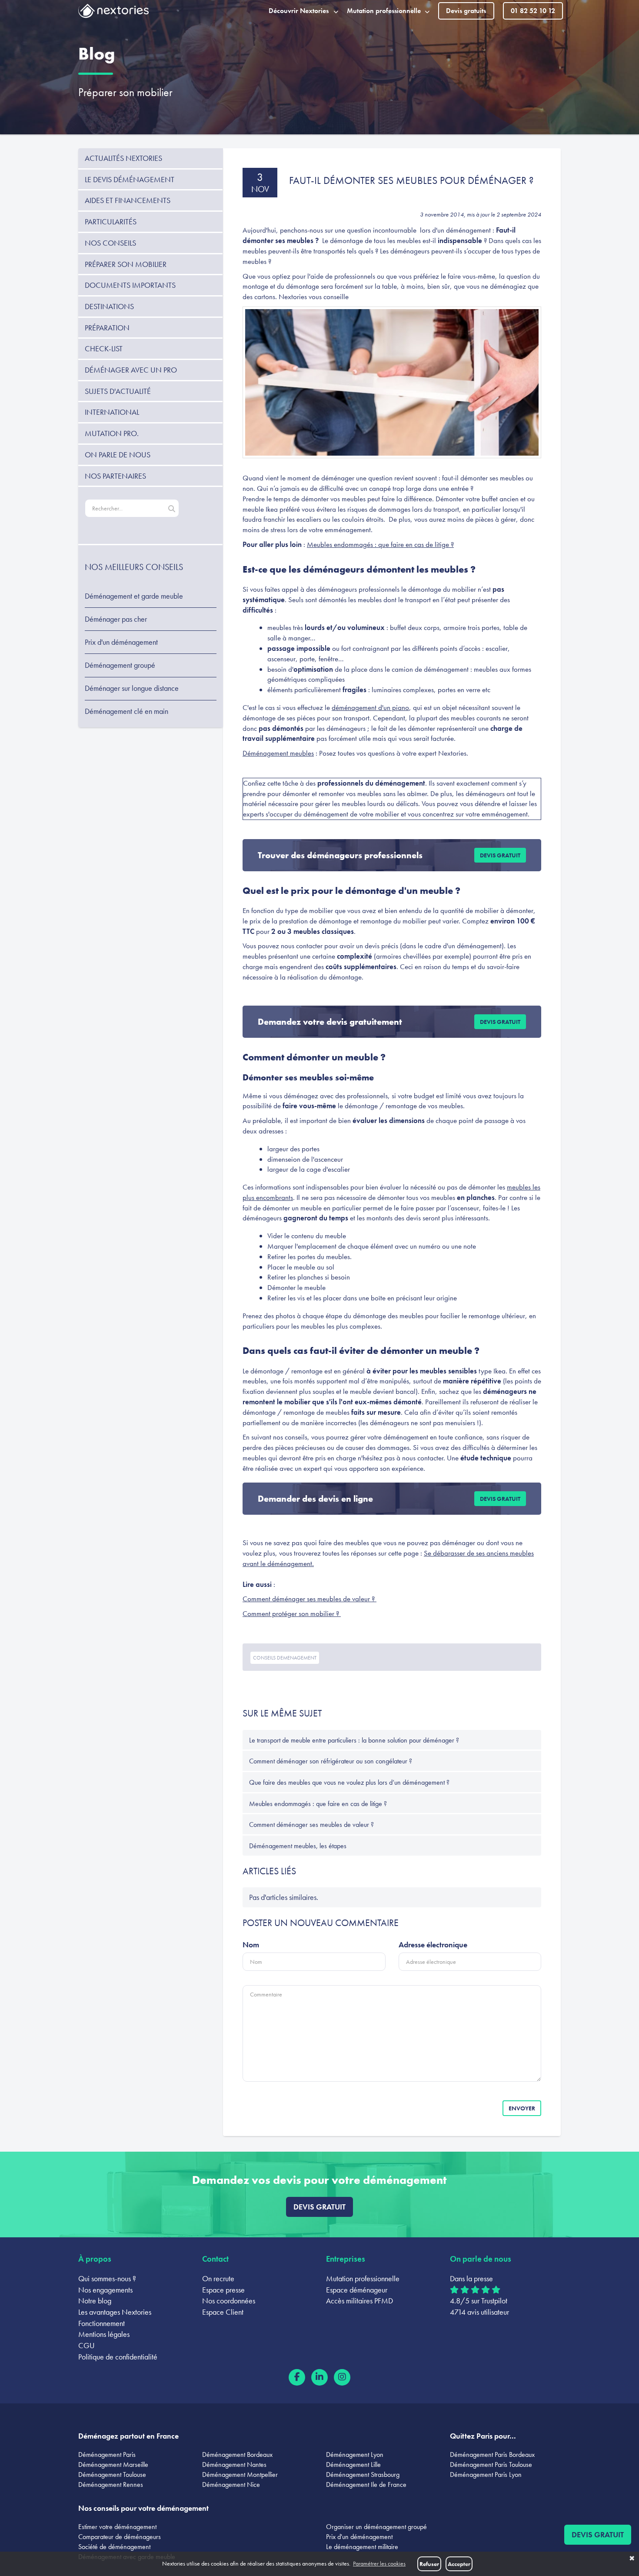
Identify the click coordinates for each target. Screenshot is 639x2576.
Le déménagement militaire (362, 2547)
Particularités (111, 222)
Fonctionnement (102, 2323)
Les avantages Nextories (115, 2312)
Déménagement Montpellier (240, 2474)
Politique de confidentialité (118, 2357)
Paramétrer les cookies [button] (379, 2564)
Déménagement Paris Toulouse (491, 2464)
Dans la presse (471, 2278)
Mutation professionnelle (363, 2278)
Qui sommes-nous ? (107, 2278)
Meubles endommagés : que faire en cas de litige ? (380, 544)
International (112, 412)
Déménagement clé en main (126, 711)
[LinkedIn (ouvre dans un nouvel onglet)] (319, 2377)
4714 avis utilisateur (479, 2312)
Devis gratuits (466, 11)
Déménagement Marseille (113, 2464)
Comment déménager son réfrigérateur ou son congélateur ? (331, 1761)
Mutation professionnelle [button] (384, 11)
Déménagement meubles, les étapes (298, 1846)
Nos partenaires (115, 476)
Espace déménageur (357, 2290)
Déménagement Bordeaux (237, 2454)
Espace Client (223, 2312)
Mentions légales (104, 2334)
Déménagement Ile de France (366, 2484)
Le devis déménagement (130, 179)
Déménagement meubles (278, 753)
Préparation (107, 328)
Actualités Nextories (123, 158)
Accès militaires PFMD (359, 2301)
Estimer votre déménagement (117, 2527)
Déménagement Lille (353, 2464)
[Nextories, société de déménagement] (113, 13)
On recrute (218, 2278)
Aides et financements (128, 200)
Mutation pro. (112, 433)
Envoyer (522, 2108)
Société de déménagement (114, 2547)
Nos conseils (110, 243)
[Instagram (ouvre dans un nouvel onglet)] (342, 2377)
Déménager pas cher (116, 619)
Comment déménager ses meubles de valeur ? (310, 1599)
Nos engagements (105, 2290)
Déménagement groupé (120, 665)
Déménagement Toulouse (112, 2474)
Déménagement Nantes (234, 2464)
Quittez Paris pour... (483, 2436)
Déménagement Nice (231, 2484)
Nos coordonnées (229, 2301)
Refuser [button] (429, 2564)
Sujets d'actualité (118, 391)
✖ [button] (632, 2559)
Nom (251, 1944)
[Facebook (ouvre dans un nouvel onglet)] (297, 2377)
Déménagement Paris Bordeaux (492, 2454)
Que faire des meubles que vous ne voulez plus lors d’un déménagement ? (349, 1782)
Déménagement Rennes (111, 2484)
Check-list (104, 348)
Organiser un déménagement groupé (376, 2527)
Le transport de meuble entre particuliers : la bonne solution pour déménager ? (354, 1740)
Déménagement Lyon (355, 2454)
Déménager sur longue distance (132, 688)
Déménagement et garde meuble (134, 596)
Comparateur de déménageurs (120, 2537)
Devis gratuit (500, 855)
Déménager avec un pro (131, 370)
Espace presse (223, 2290)
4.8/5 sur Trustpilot (479, 2301)
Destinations (109, 306)
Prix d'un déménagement (121, 642)
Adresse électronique (433, 1944)
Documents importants (130, 285)
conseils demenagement (285, 1658)
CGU (87, 2345)
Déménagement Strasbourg (363, 2474)
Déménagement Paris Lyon (486, 2474)
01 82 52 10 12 (533, 11)
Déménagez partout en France (128, 2436)
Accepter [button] (459, 2564)
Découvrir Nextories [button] (299, 11)
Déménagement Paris (107, 2454)
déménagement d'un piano (370, 707)
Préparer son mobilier (125, 92)
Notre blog (95, 2301)
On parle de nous (118, 455)
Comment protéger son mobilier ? (292, 1613)
